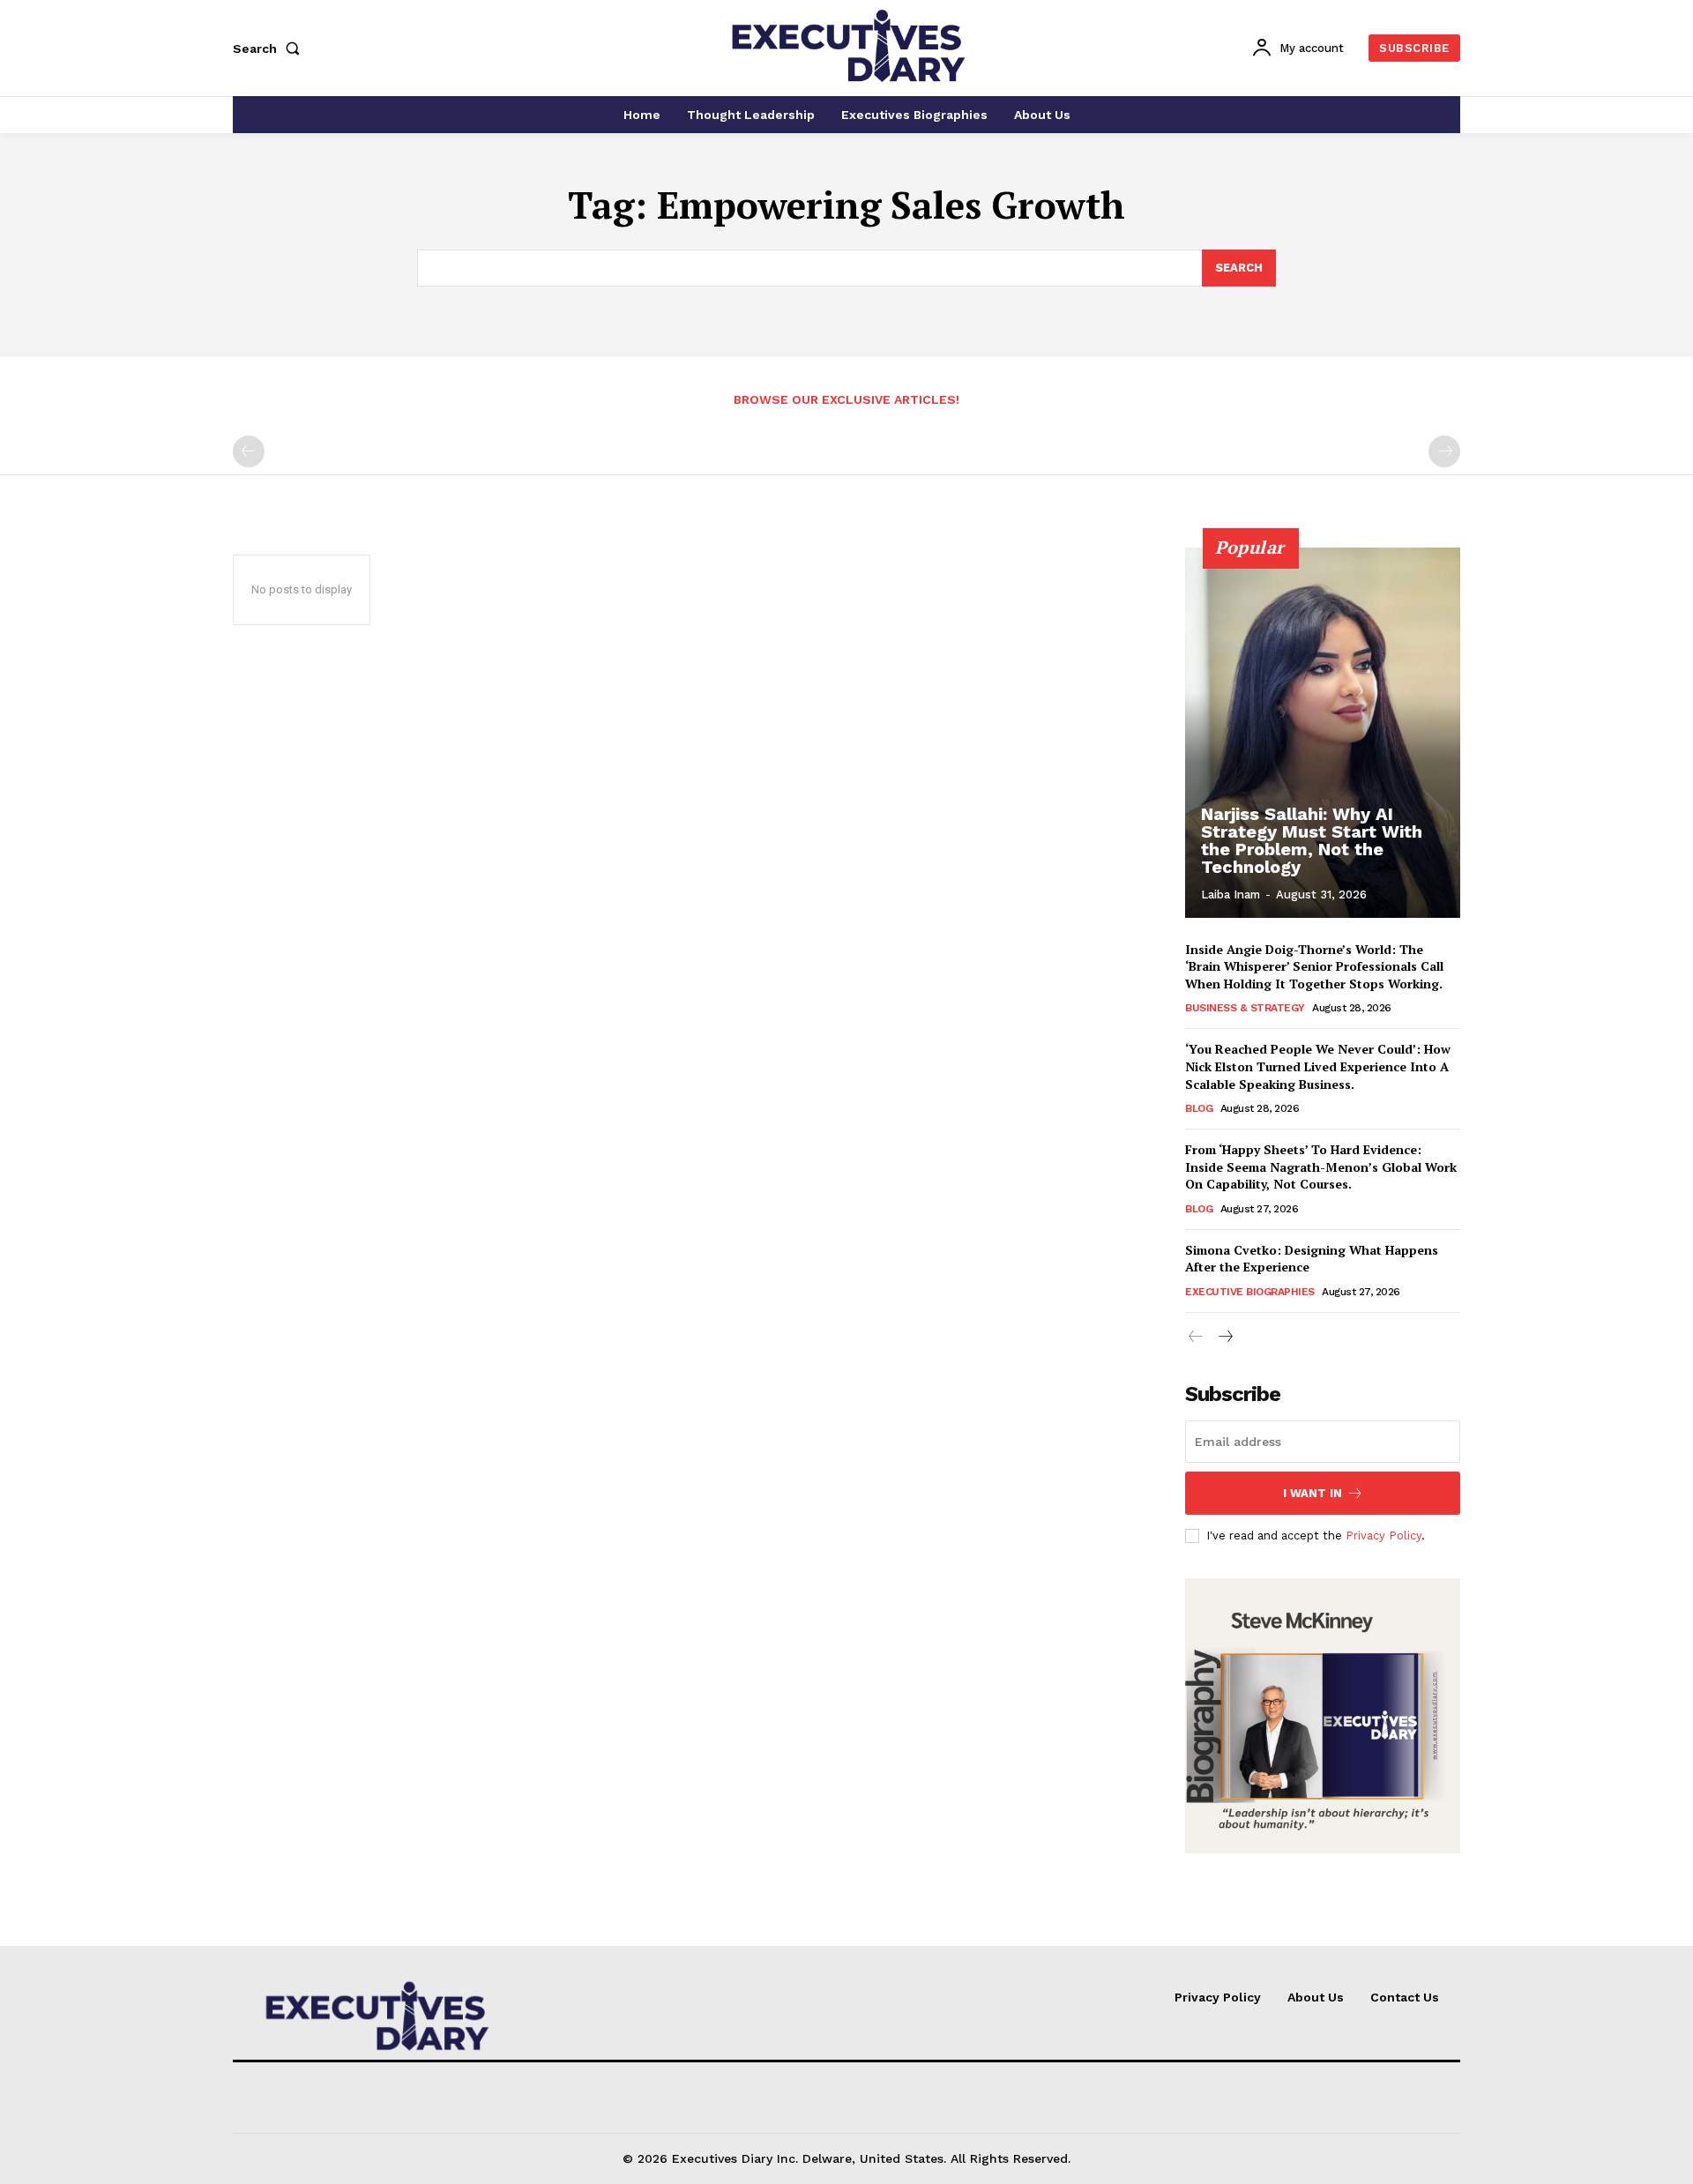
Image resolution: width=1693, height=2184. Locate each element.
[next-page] (1224, 1337)
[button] (270, 48)
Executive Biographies (1250, 1292)
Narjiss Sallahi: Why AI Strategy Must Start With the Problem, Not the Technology (1312, 840)
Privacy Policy (1383, 1536)
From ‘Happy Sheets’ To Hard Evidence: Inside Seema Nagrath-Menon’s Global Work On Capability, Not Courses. (1321, 1167)
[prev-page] (249, 451)
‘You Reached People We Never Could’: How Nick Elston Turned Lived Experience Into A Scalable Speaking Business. (1318, 1066)
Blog (1199, 1108)
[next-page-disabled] (1444, 451)
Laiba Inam (1231, 894)
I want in (1313, 1493)
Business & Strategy (1245, 1008)
